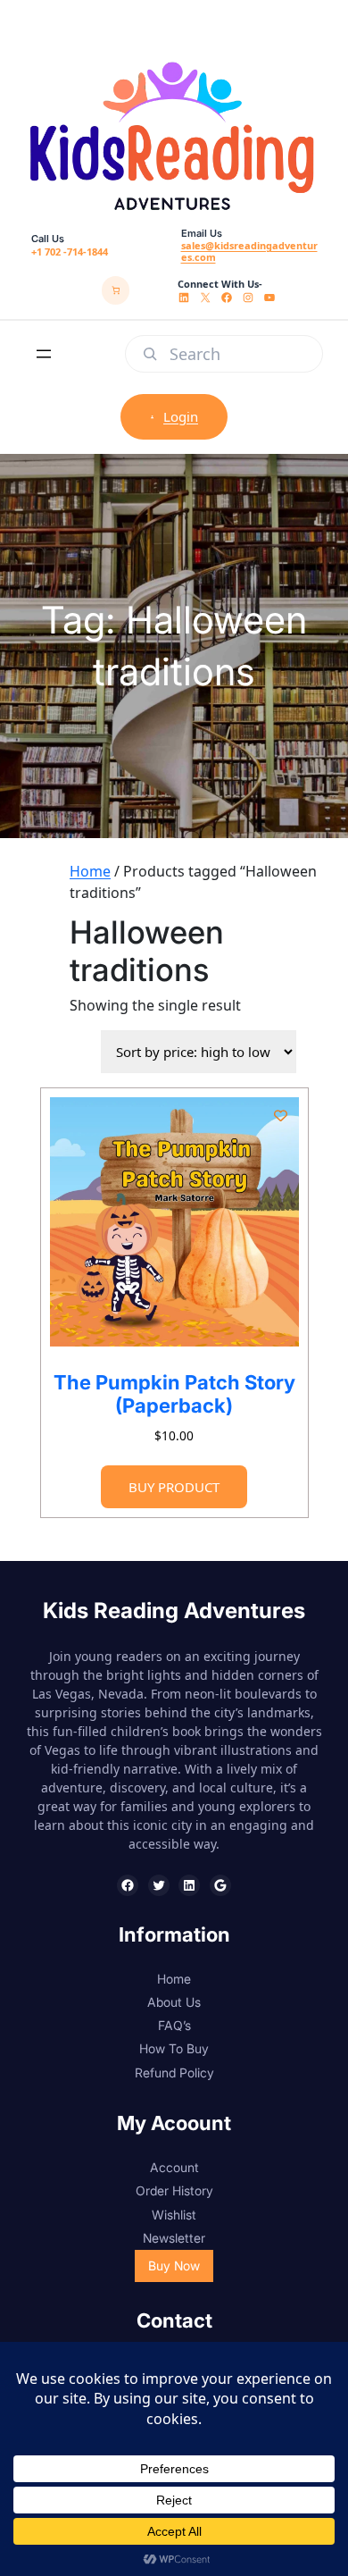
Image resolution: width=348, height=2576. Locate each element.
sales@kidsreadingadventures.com (249, 251)
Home (90, 871)
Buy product (174, 1487)
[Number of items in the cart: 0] (116, 290)
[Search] (150, 354)
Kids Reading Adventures (174, 1611)
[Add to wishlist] (280, 1116)
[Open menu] (44, 354)
